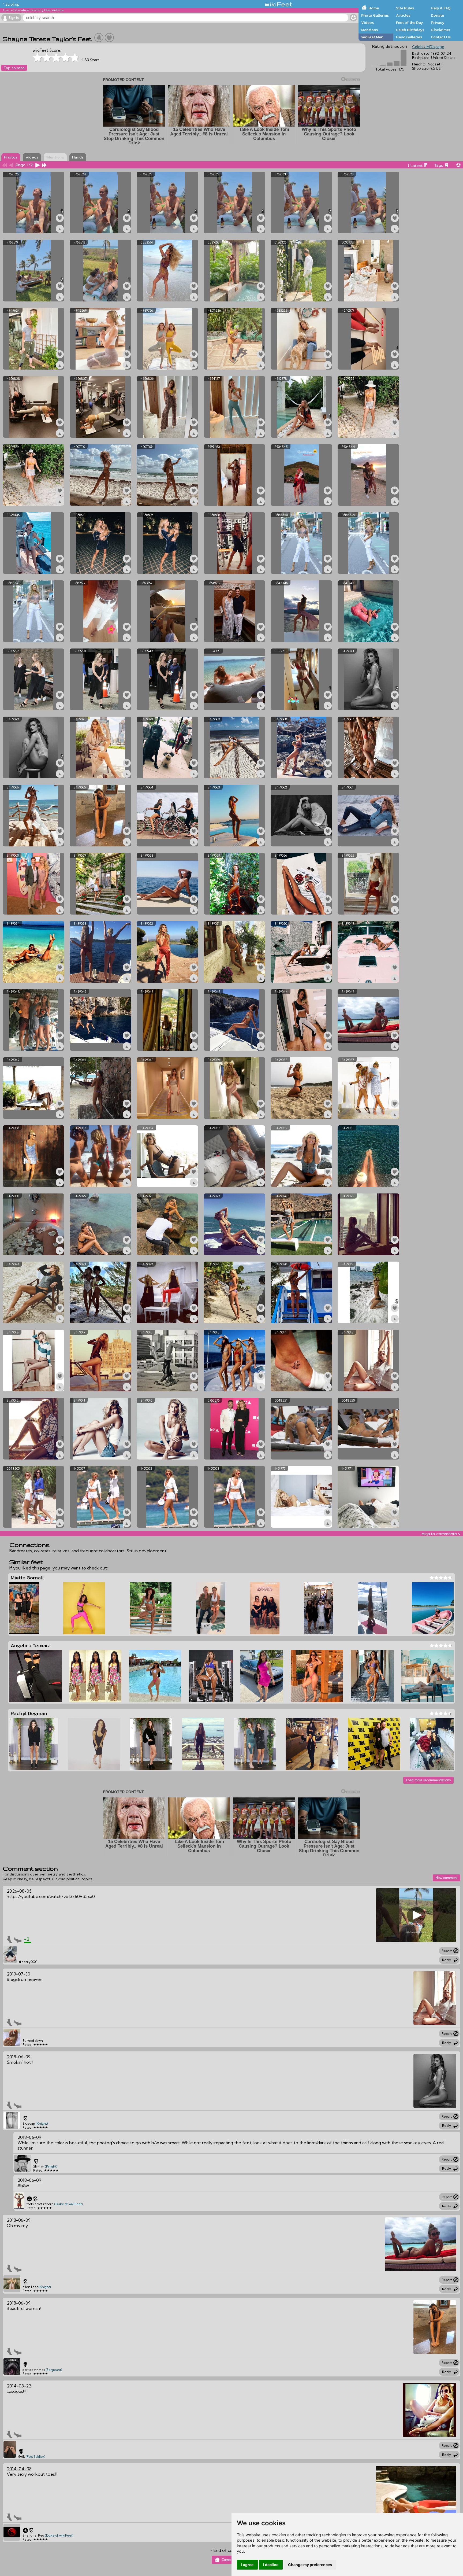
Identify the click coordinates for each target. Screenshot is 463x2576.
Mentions (369, 30)
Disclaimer (440, 30)
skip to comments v (441, 1534)
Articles (403, 15)
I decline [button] (271, 2565)
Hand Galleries (409, 37)
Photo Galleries (375, 15)
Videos (367, 23)
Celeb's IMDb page (428, 47)
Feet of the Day (410, 23)
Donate (437, 15)
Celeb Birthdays (410, 30)
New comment (447, 1878)
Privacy (438, 23)
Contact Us (441, 37)
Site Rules (405, 8)
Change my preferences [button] (310, 2565)
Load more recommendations (428, 1780)
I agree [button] (247, 2565)
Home (374, 8)
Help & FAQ (441, 8)
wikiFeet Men (372, 37)
